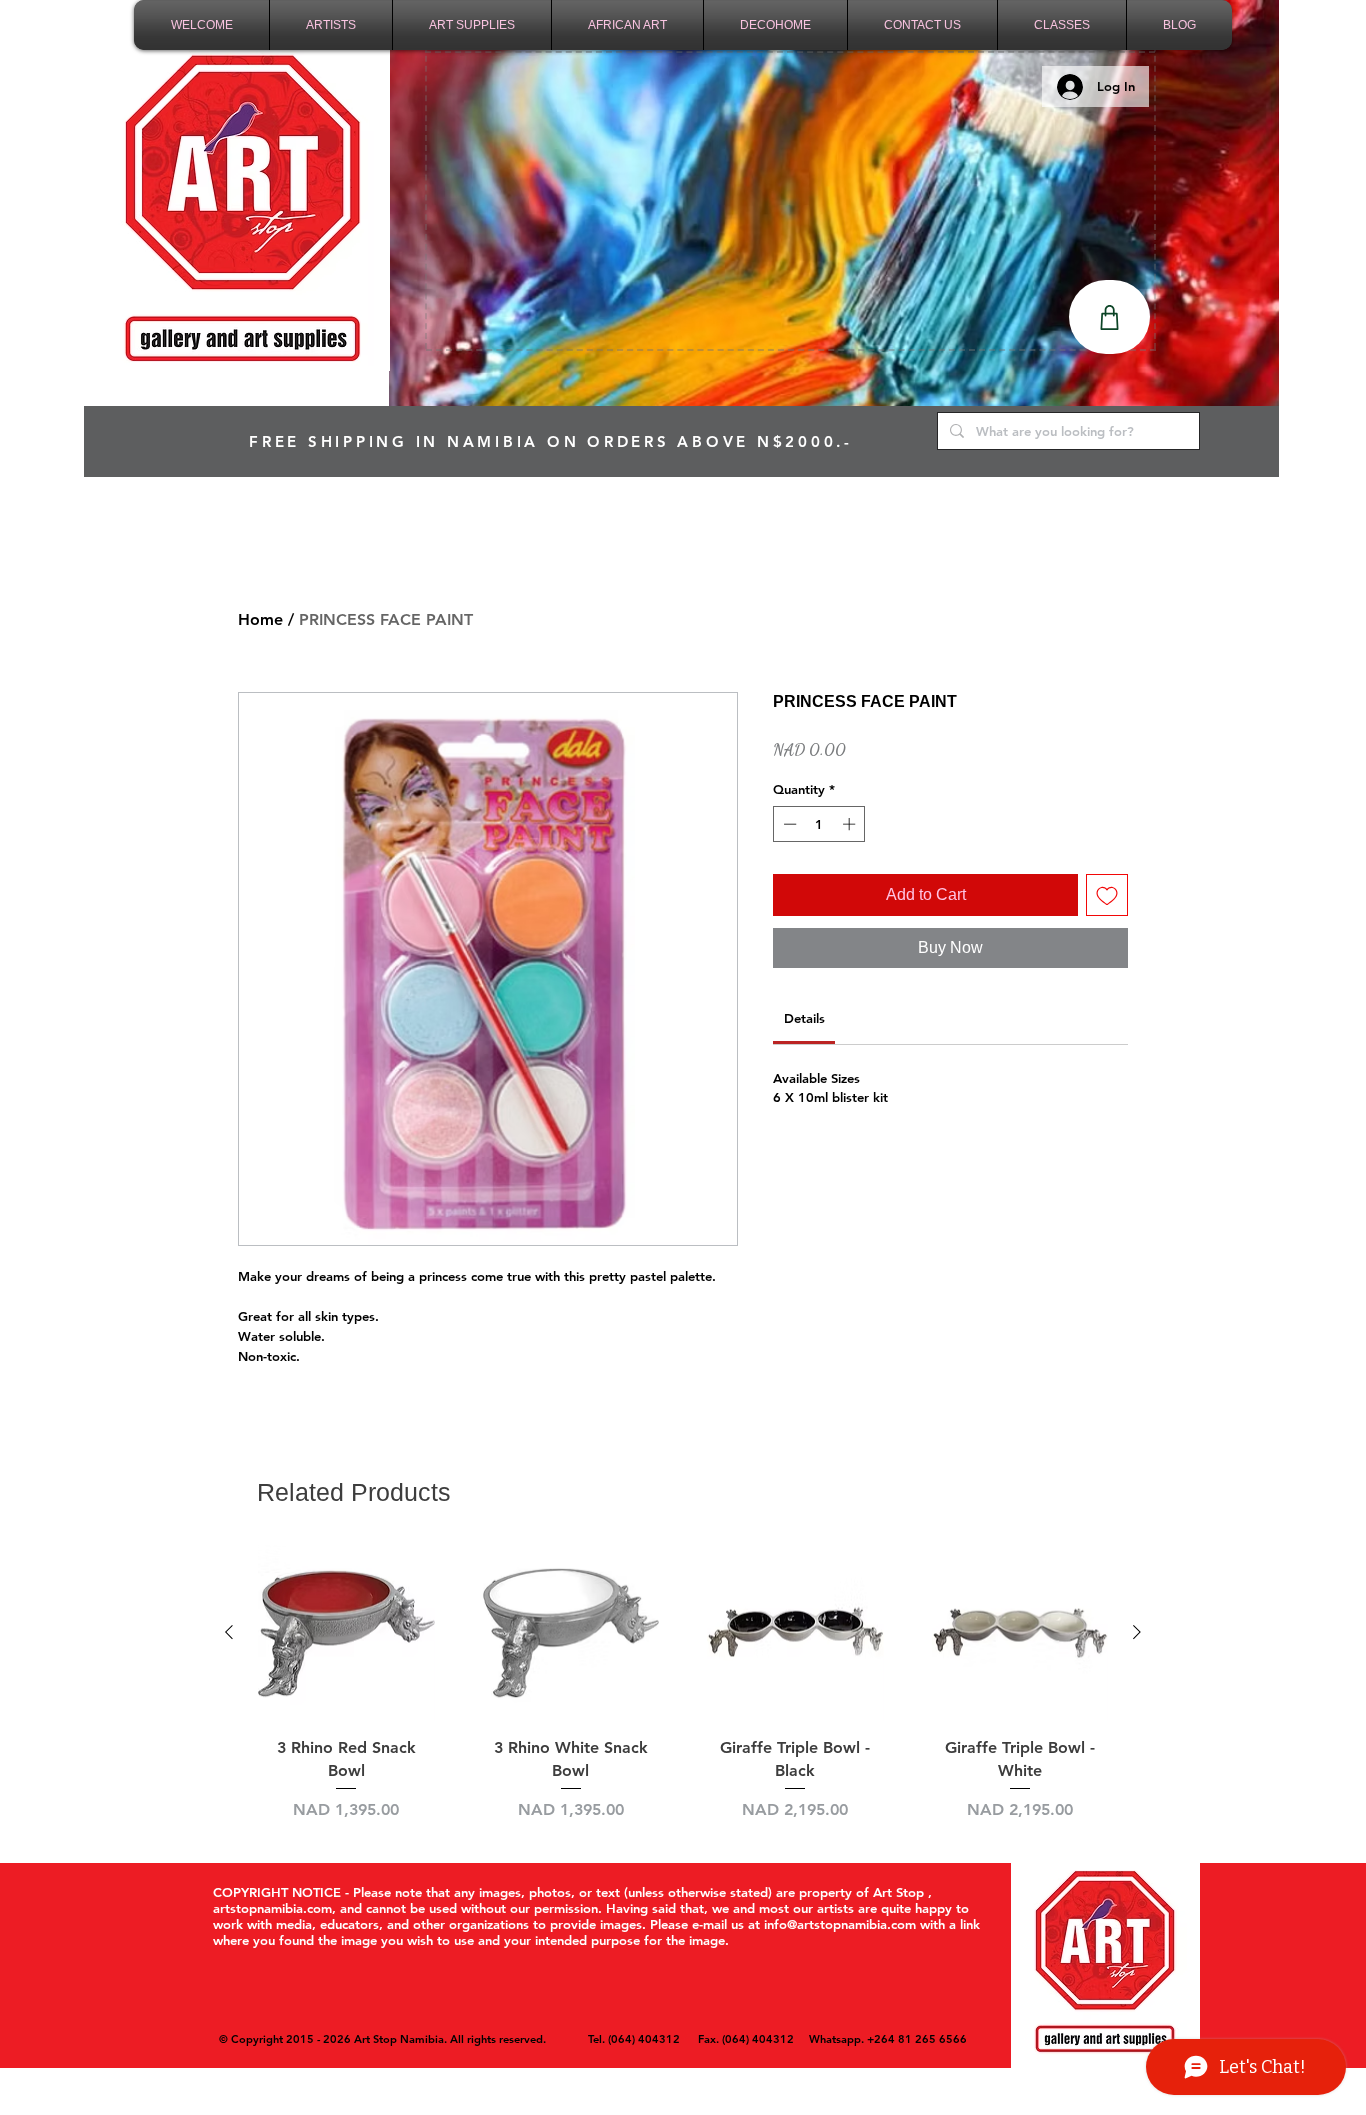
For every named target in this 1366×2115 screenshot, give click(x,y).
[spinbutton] (819, 824)
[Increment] (851, 824)
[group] (683, 1683)
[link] (804, 1018)
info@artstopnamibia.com (840, 1924)
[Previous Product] (229, 1632)
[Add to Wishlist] (1107, 895)
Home (260, 619)
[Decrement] (788, 824)
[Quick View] (346, 1633)
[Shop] (1109, 317)
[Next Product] (1137, 1632)
